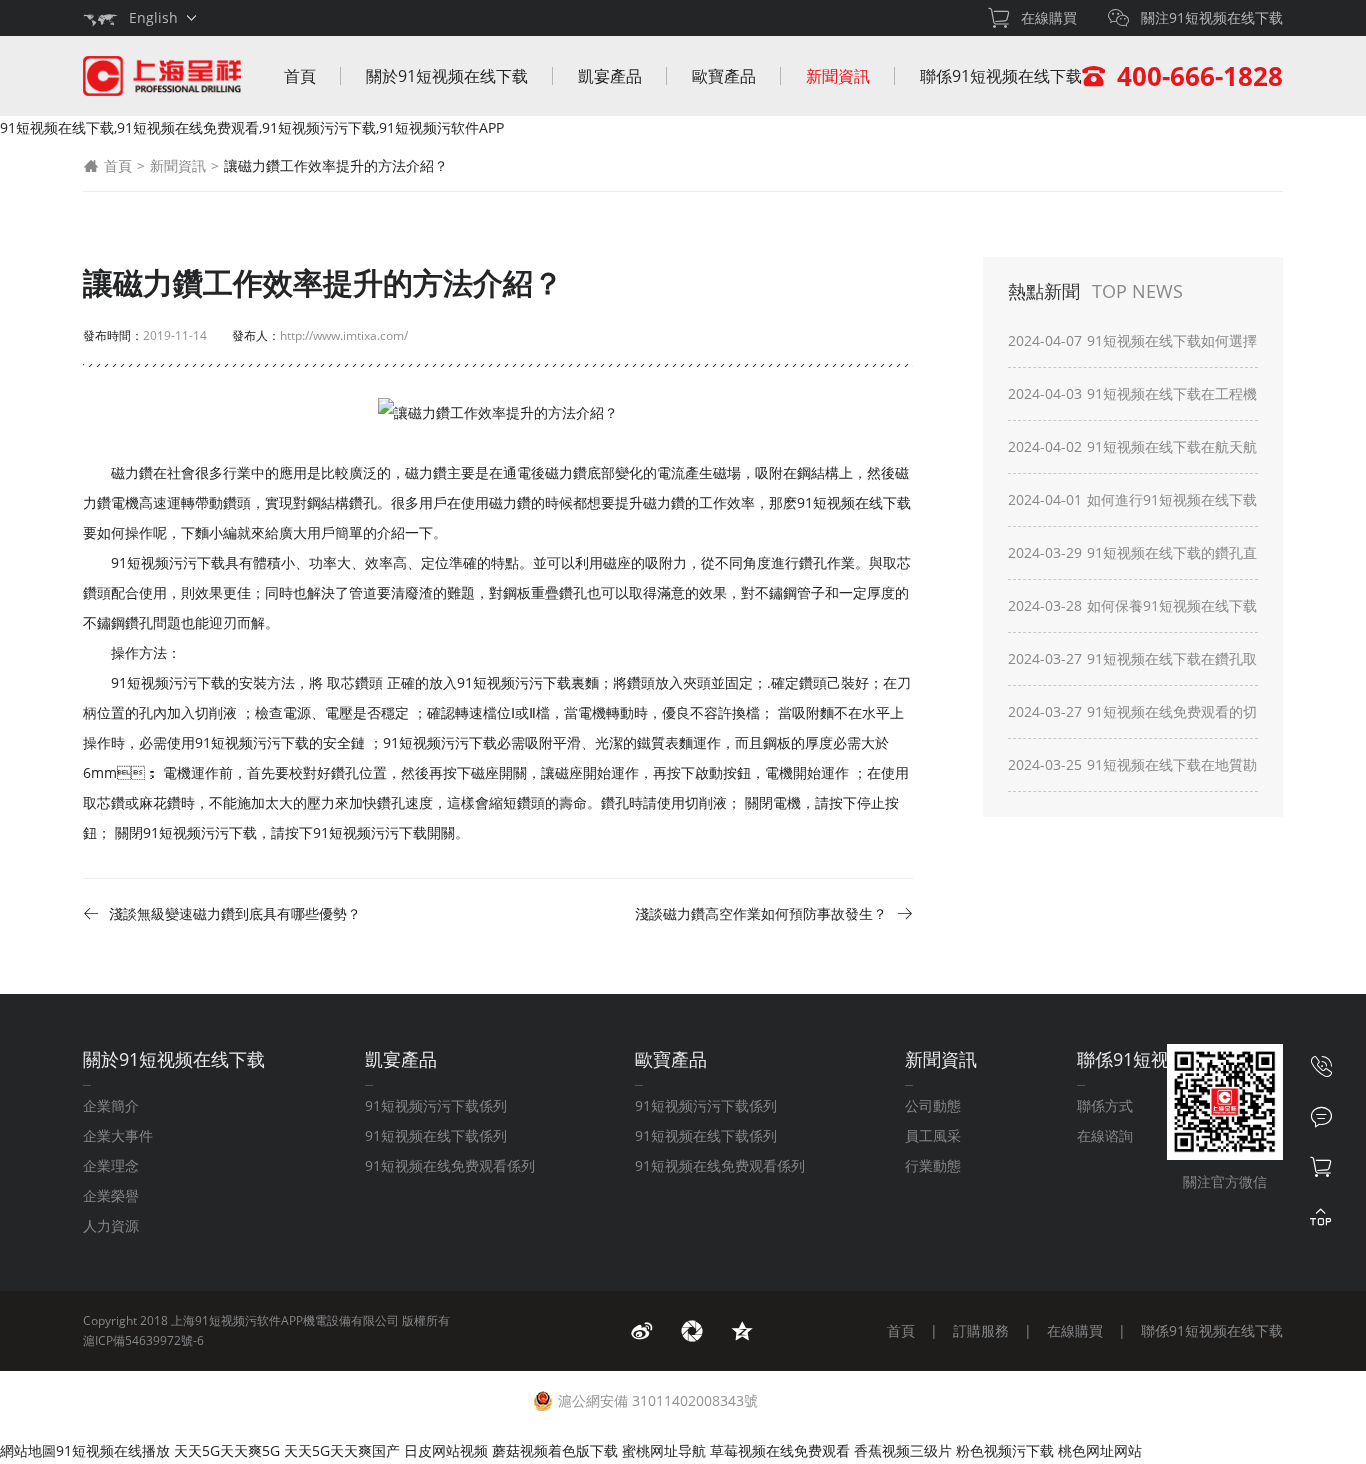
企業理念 (111, 1165)
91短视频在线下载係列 (436, 1135)
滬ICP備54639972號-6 (143, 1340)
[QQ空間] (742, 1331)
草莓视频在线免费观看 (780, 1450)
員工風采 (933, 1135)
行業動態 (933, 1165)
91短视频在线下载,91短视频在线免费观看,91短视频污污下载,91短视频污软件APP (252, 127)
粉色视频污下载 (1005, 1450)
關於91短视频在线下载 (447, 76)
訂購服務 (981, 1330)
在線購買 (1075, 1330)
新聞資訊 (838, 76)
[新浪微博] (642, 1331)
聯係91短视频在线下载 (1001, 76)
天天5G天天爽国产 (342, 1450)
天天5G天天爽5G (227, 1450)
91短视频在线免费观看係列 (450, 1165)
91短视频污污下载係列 (436, 1105)
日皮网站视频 (446, 1450)
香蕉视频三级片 (903, 1450)
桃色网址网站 (1100, 1450)
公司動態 (933, 1105)
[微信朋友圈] (692, 1331)
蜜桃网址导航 (664, 1450)
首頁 (300, 76)
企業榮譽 (111, 1195)
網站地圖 (28, 1450)
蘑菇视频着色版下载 (555, 1450)
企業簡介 (111, 1105)
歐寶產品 (724, 76)
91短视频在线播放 (113, 1450)
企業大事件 (118, 1135)
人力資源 (111, 1225)
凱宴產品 (610, 76)
